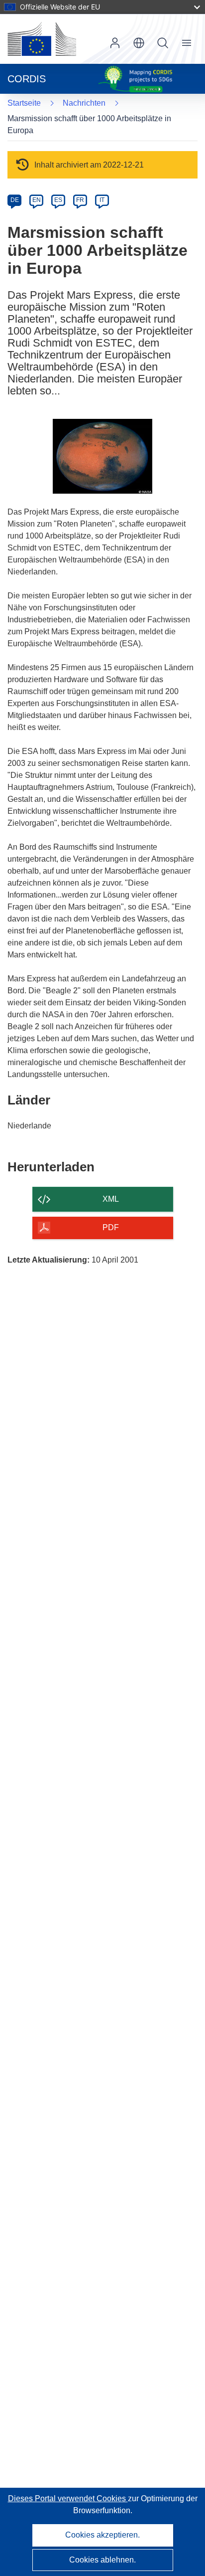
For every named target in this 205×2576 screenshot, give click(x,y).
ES (58, 200)
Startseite (24, 103)
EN (37, 200)
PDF (111, 1227)
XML (111, 1199)
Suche (163, 43)
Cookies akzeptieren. (102, 2535)
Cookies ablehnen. (102, 2560)
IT (102, 200)
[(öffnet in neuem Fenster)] (42, 39)
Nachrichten (84, 103)
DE (15, 200)
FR (80, 200)
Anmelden (115, 43)
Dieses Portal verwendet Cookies (68, 2498)
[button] (139, 43)
